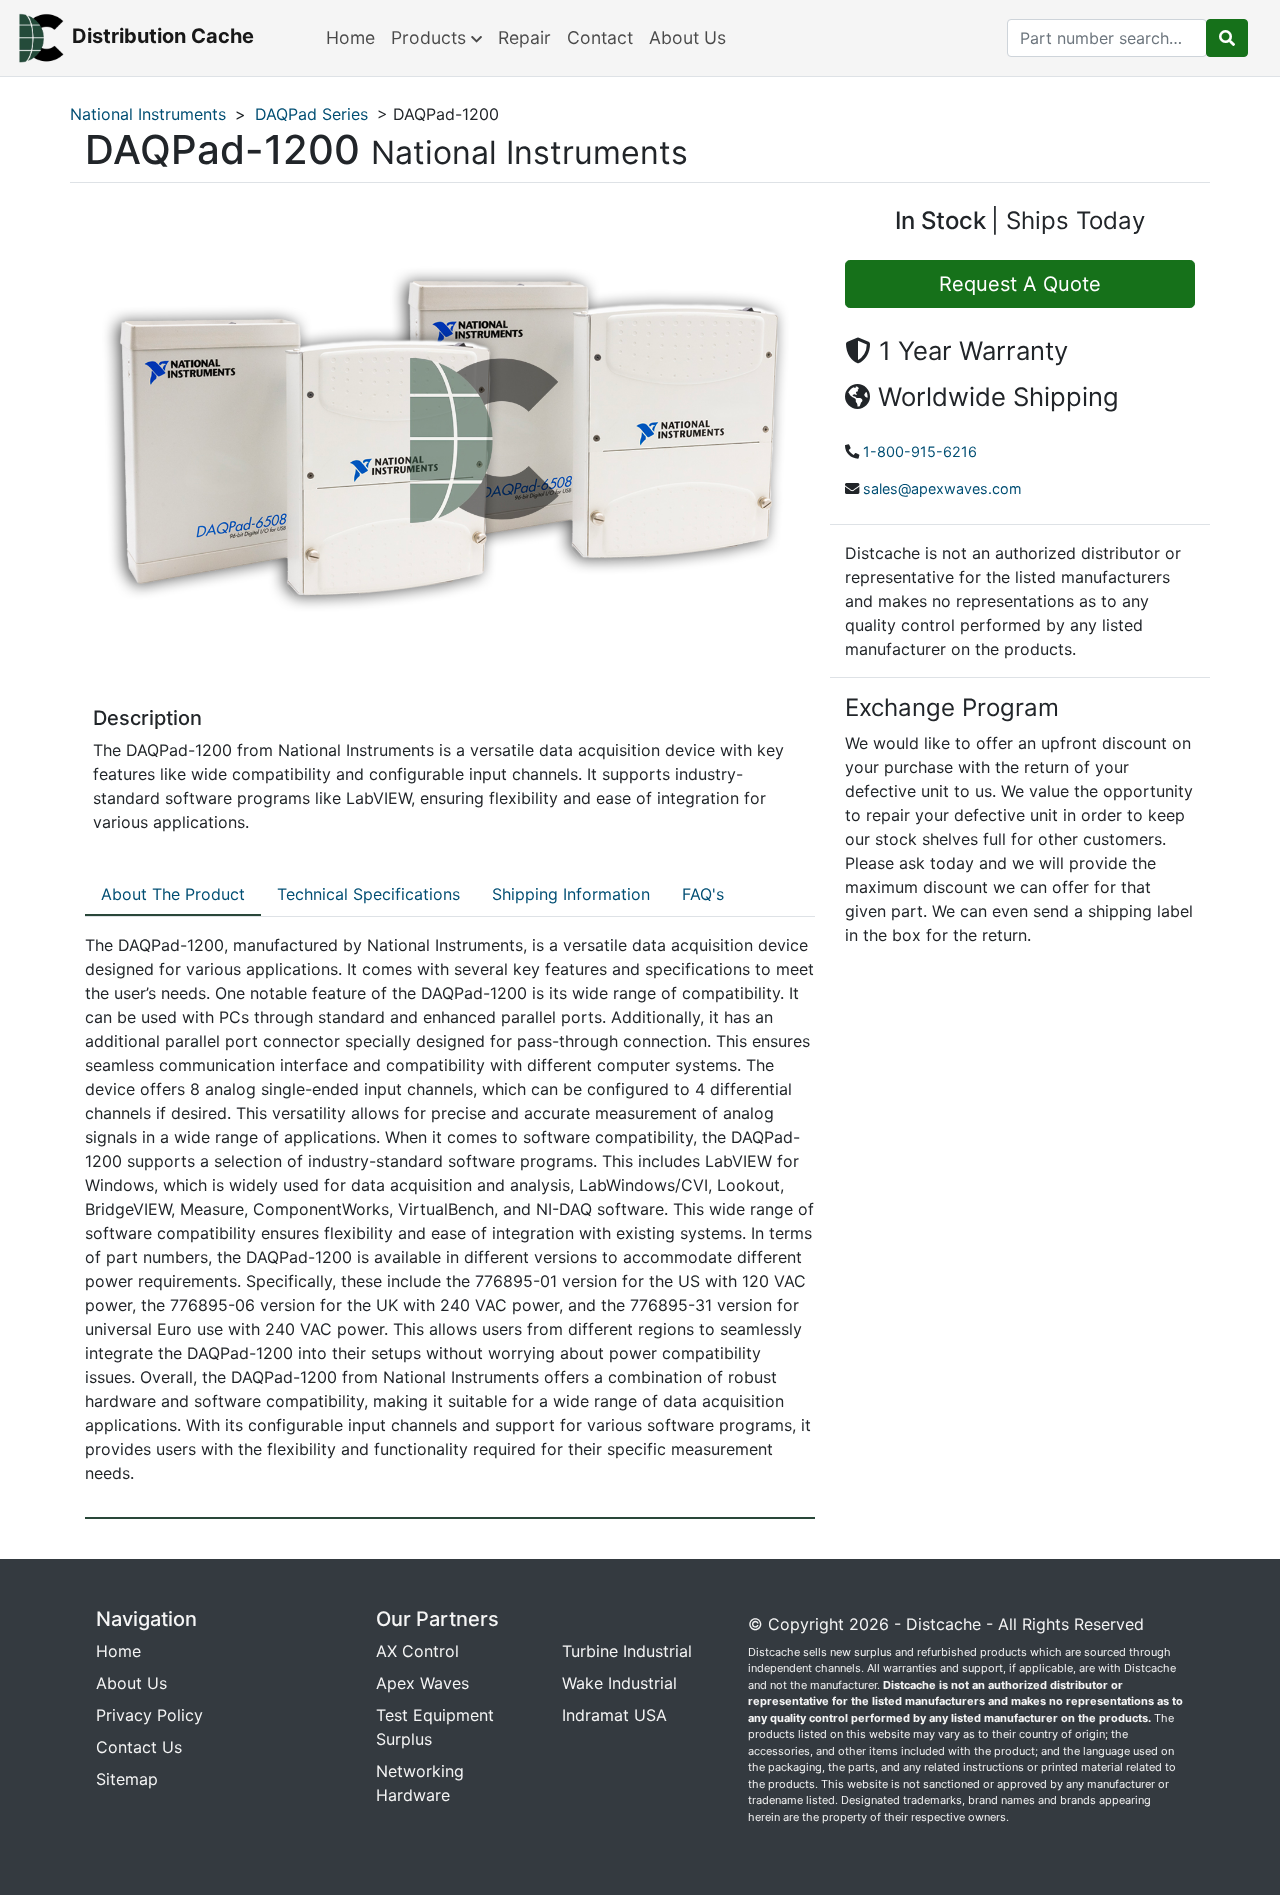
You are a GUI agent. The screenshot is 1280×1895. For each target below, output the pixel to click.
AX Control (417, 1651)
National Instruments (148, 114)
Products (431, 37)
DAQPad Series (311, 114)
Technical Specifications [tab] (368, 894)
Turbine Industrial (627, 1651)
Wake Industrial (619, 1683)
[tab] (173, 895)
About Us (687, 37)
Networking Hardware (420, 1783)
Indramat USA (614, 1715)
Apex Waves (422, 1683)
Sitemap (127, 1779)
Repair (524, 37)
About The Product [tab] (173, 894)
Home (350, 37)
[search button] (1227, 38)
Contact (600, 37)
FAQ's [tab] (703, 894)
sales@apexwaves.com (942, 488)
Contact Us (139, 1747)
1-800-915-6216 (920, 451)
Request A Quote (1020, 284)
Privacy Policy (149, 1715)
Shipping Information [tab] (571, 894)
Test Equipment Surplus (435, 1727)
